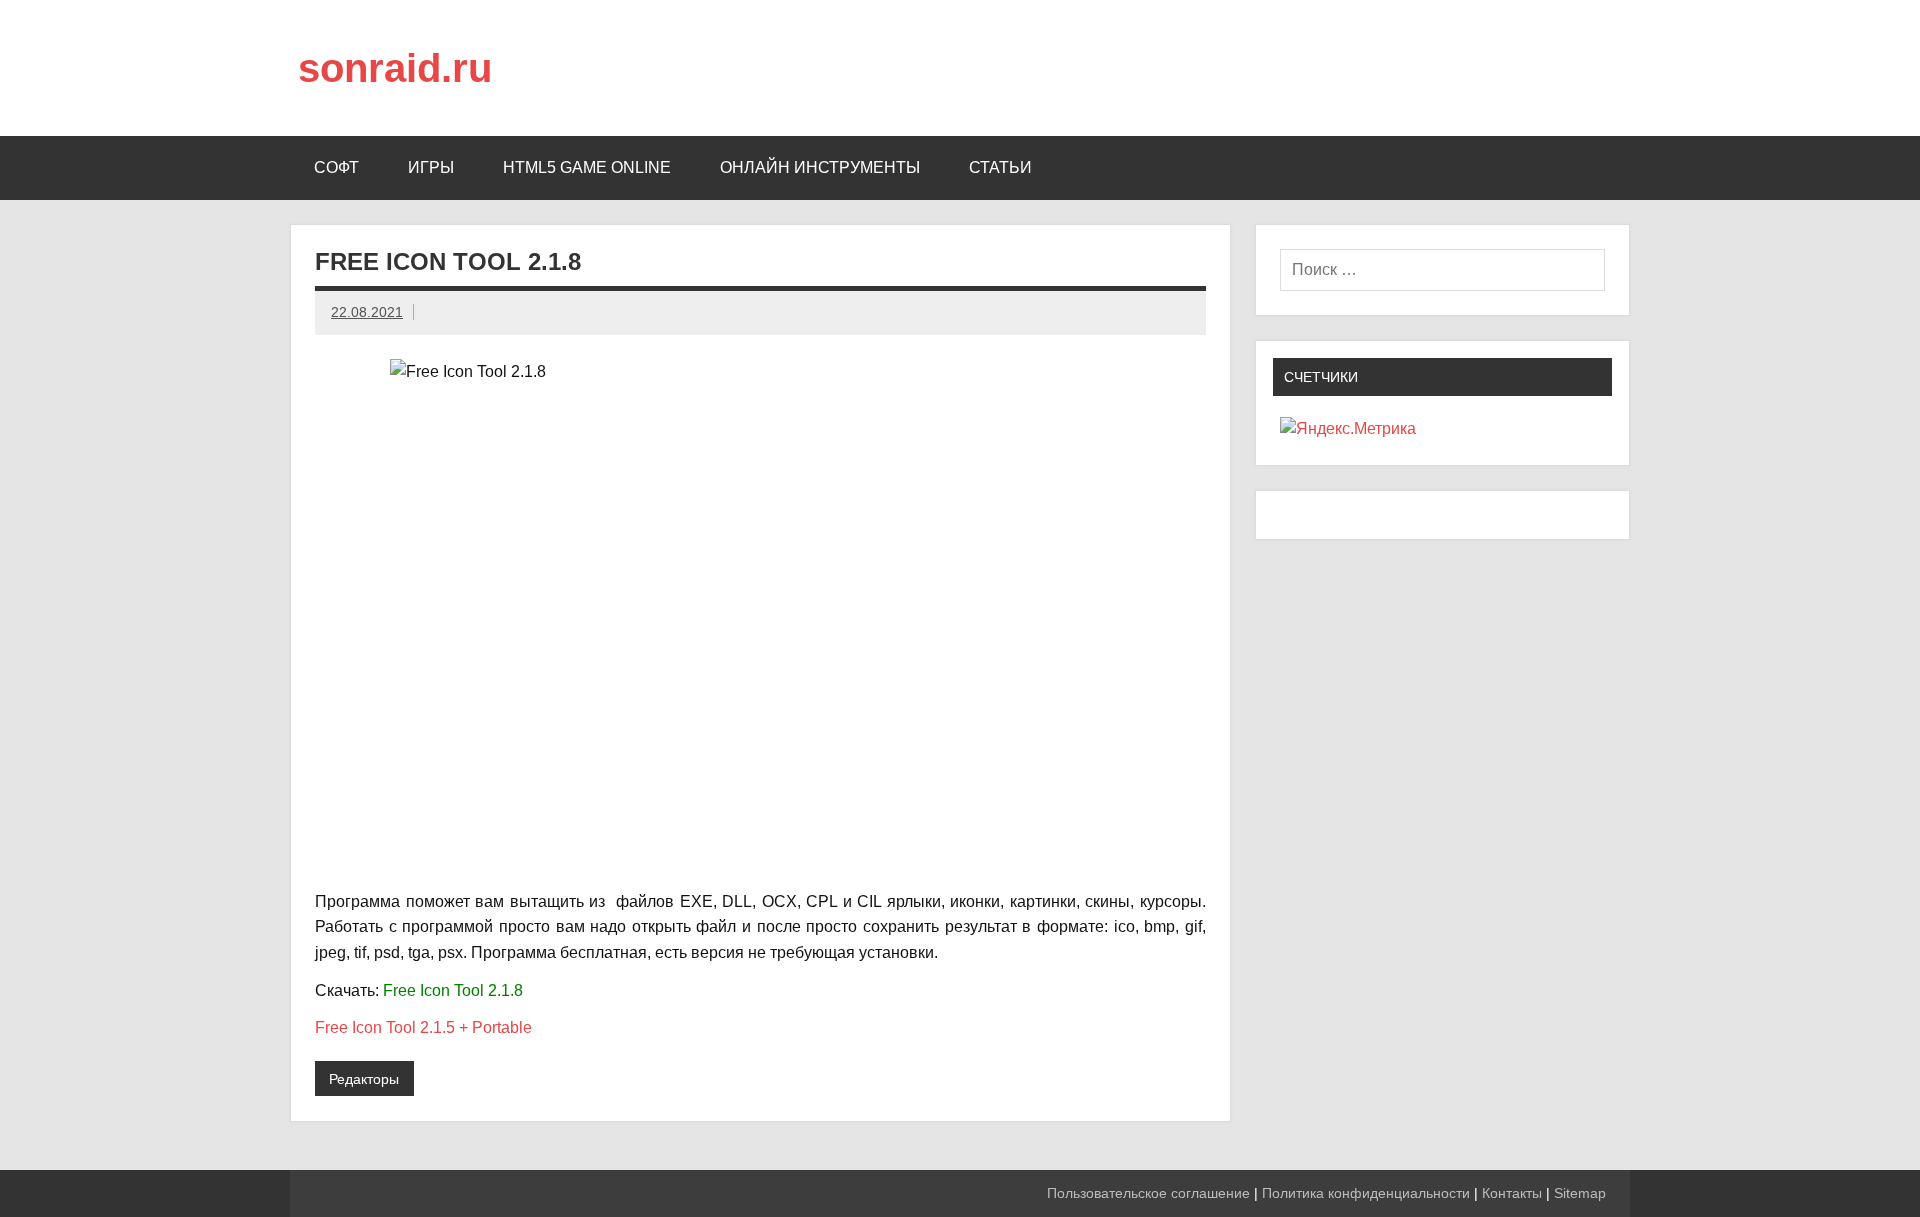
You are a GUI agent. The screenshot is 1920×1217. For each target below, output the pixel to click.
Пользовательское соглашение (1148, 1193)
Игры (431, 167)
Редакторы (364, 1079)
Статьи (1000, 167)
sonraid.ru (395, 68)
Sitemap (1580, 1193)
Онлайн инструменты (820, 167)
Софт (336, 167)
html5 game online (587, 167)
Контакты (1512, 1193)
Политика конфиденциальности (1366, 1193)
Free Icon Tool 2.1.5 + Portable (423, 1027)
